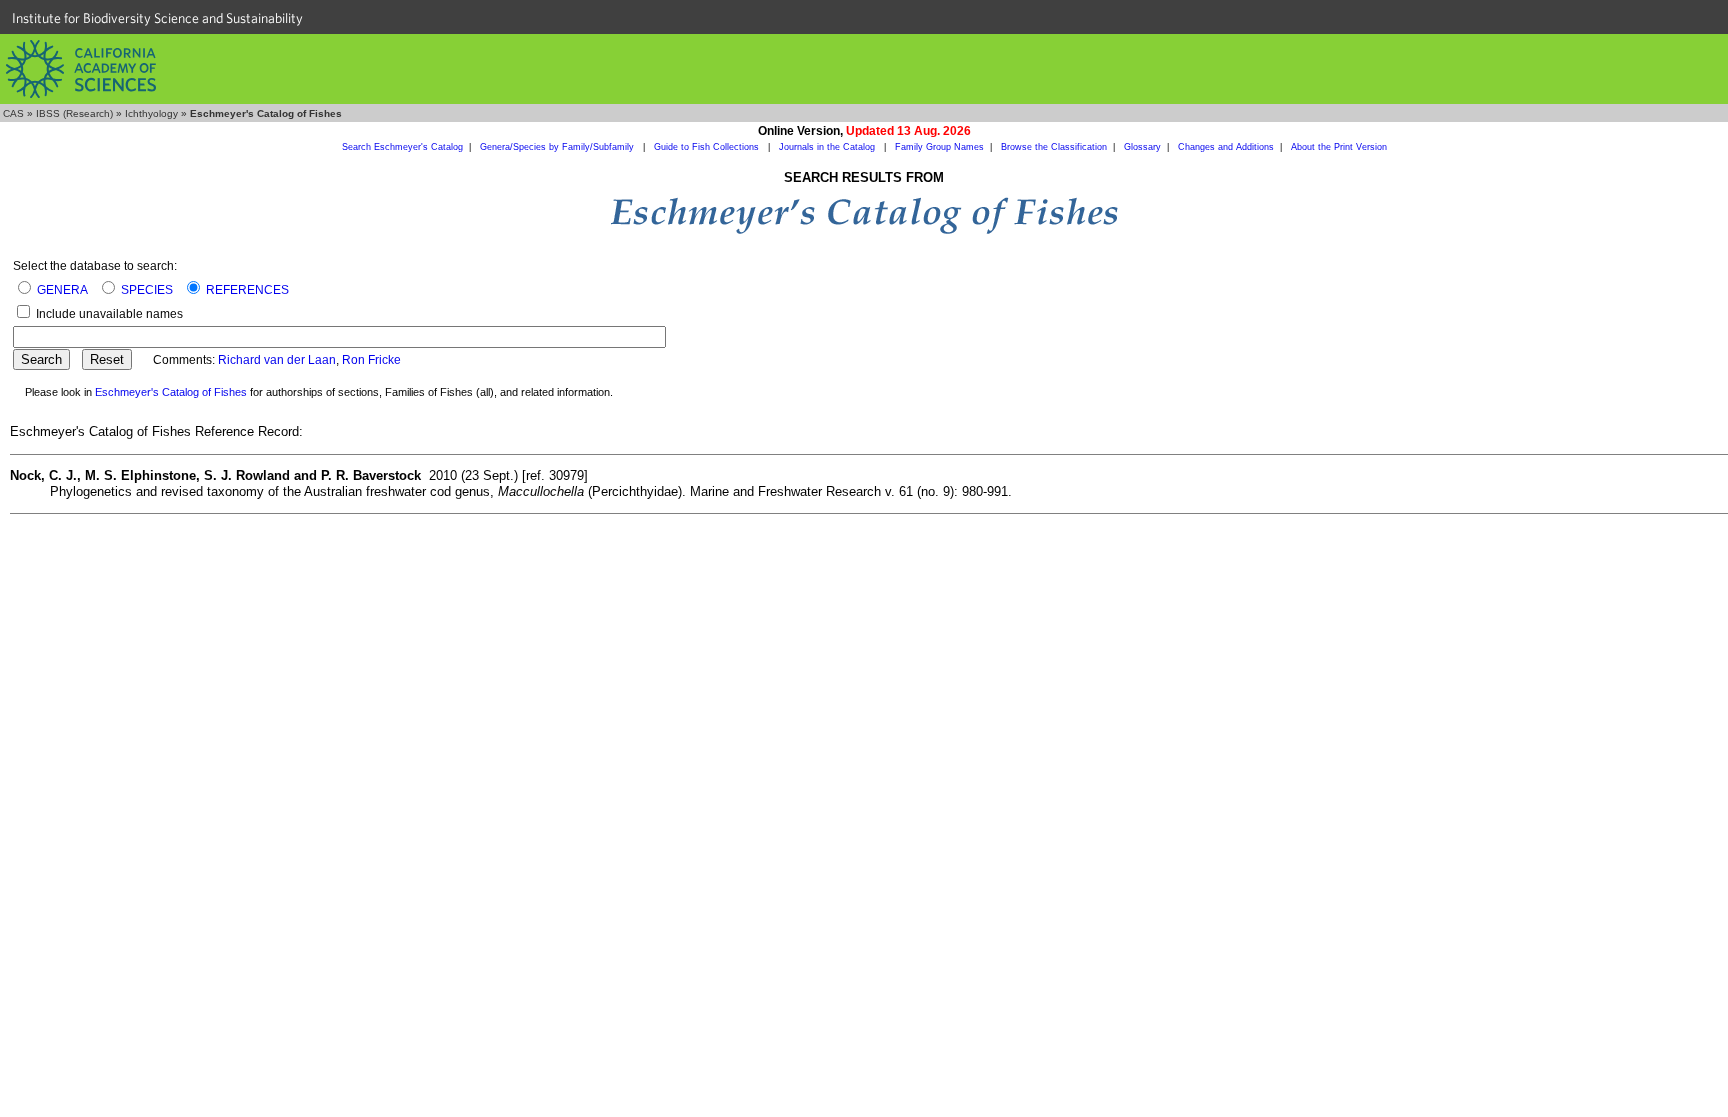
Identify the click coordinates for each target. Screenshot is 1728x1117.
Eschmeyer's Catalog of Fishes (171, 392)
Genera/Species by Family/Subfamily (558, 147)
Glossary (1142, 147)
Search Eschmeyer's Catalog (402, 147)
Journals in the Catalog (828, 147)
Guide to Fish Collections (708, 147)
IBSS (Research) (74, 113)
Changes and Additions (1226, 147)
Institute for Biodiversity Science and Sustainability (157, 18)
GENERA (62, 290)
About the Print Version (1339, 147)
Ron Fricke (371, 360)
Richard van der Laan (277, 360)
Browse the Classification (1054, 147)
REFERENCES (247, 290)
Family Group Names (939, 147)
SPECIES (147, 290)
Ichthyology (151, 113)
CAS (13, 113)
